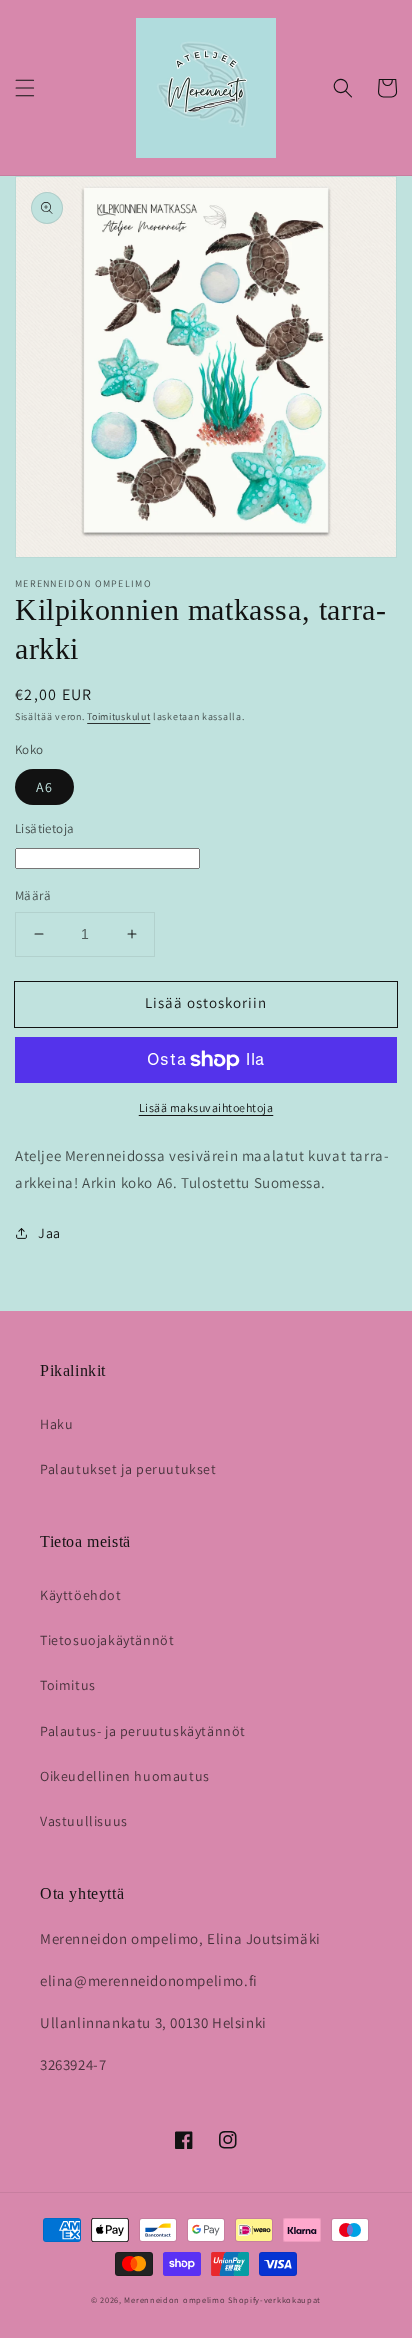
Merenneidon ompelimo (174, 2299)
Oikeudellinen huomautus (125, 1776)
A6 (44, 787)
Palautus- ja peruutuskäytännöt (143, 1731)
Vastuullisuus (84, 1821)
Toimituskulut (118, 716)
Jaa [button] (49, 1233)
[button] (25, 88)
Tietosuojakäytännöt (107, 1640)
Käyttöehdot (81, 1595)
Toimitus (68, 1685)
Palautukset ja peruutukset (128, 1469)
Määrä (33, 895)
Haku (56, 1424)
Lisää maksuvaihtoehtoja (206, 1107)
